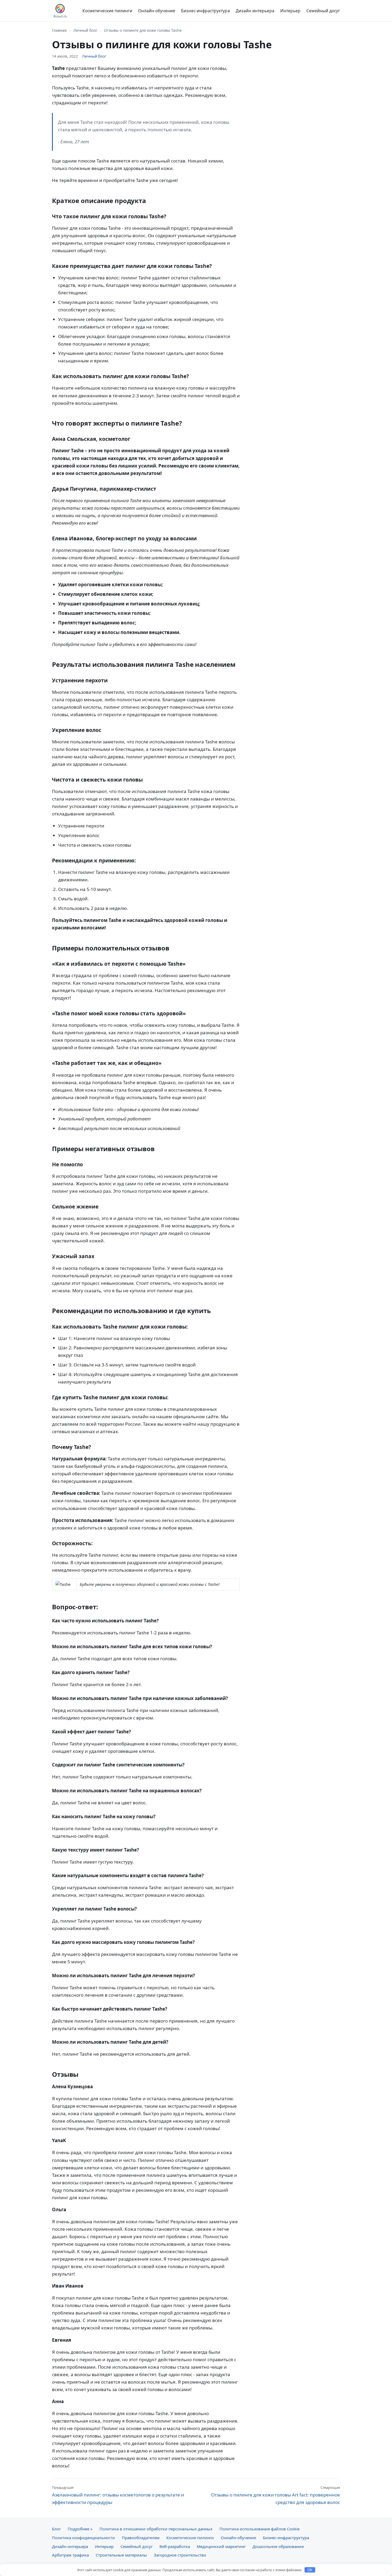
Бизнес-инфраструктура (205, 11)
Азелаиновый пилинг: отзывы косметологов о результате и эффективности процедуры (118, 2495)
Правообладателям (141, 2538)
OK (310, 2570)
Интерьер (290, 11)
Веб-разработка (175, 2546)
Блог (56, 2529)
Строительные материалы (121, 2555)
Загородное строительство (180, 2555)
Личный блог (85, 30)
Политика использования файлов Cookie (259, 2529)
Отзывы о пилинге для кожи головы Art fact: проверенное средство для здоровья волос (276, 2495)
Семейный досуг (323, 11)
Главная (59, 30)
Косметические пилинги (107, 11)
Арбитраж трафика (70, 2555)
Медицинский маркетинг (221, 2546)
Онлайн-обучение (157, 11)
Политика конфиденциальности (83, 2538)
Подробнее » (80, 2529)
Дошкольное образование (278, 2546)
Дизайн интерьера (255, 11)
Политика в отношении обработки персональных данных (156, 2529)
